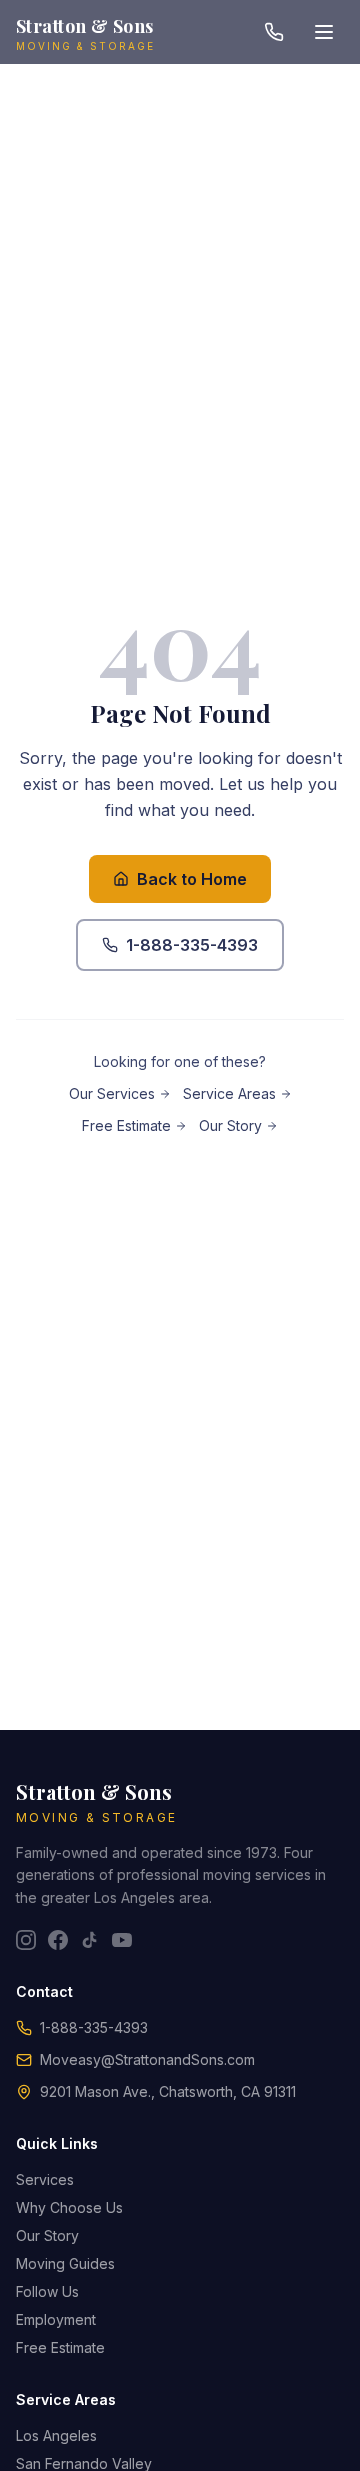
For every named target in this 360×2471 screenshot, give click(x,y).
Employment (56, 2319)
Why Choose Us (69, 2207)
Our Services (112, 1093)
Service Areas (229, 1093)
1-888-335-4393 (192, 945)
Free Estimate (126, 1125)
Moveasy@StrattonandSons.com (147, 2059)
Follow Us (47, 2291)
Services (45, 2179)
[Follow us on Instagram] (26, 1940)
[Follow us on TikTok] (90, 1940)
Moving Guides (65, 2263)
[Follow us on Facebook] (58, 1940)
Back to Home (192, 879)
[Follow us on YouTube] (122, 1940)
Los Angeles (56, 2435)
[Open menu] (324, 32)
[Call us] (274, 32)
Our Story (230, 1125)
